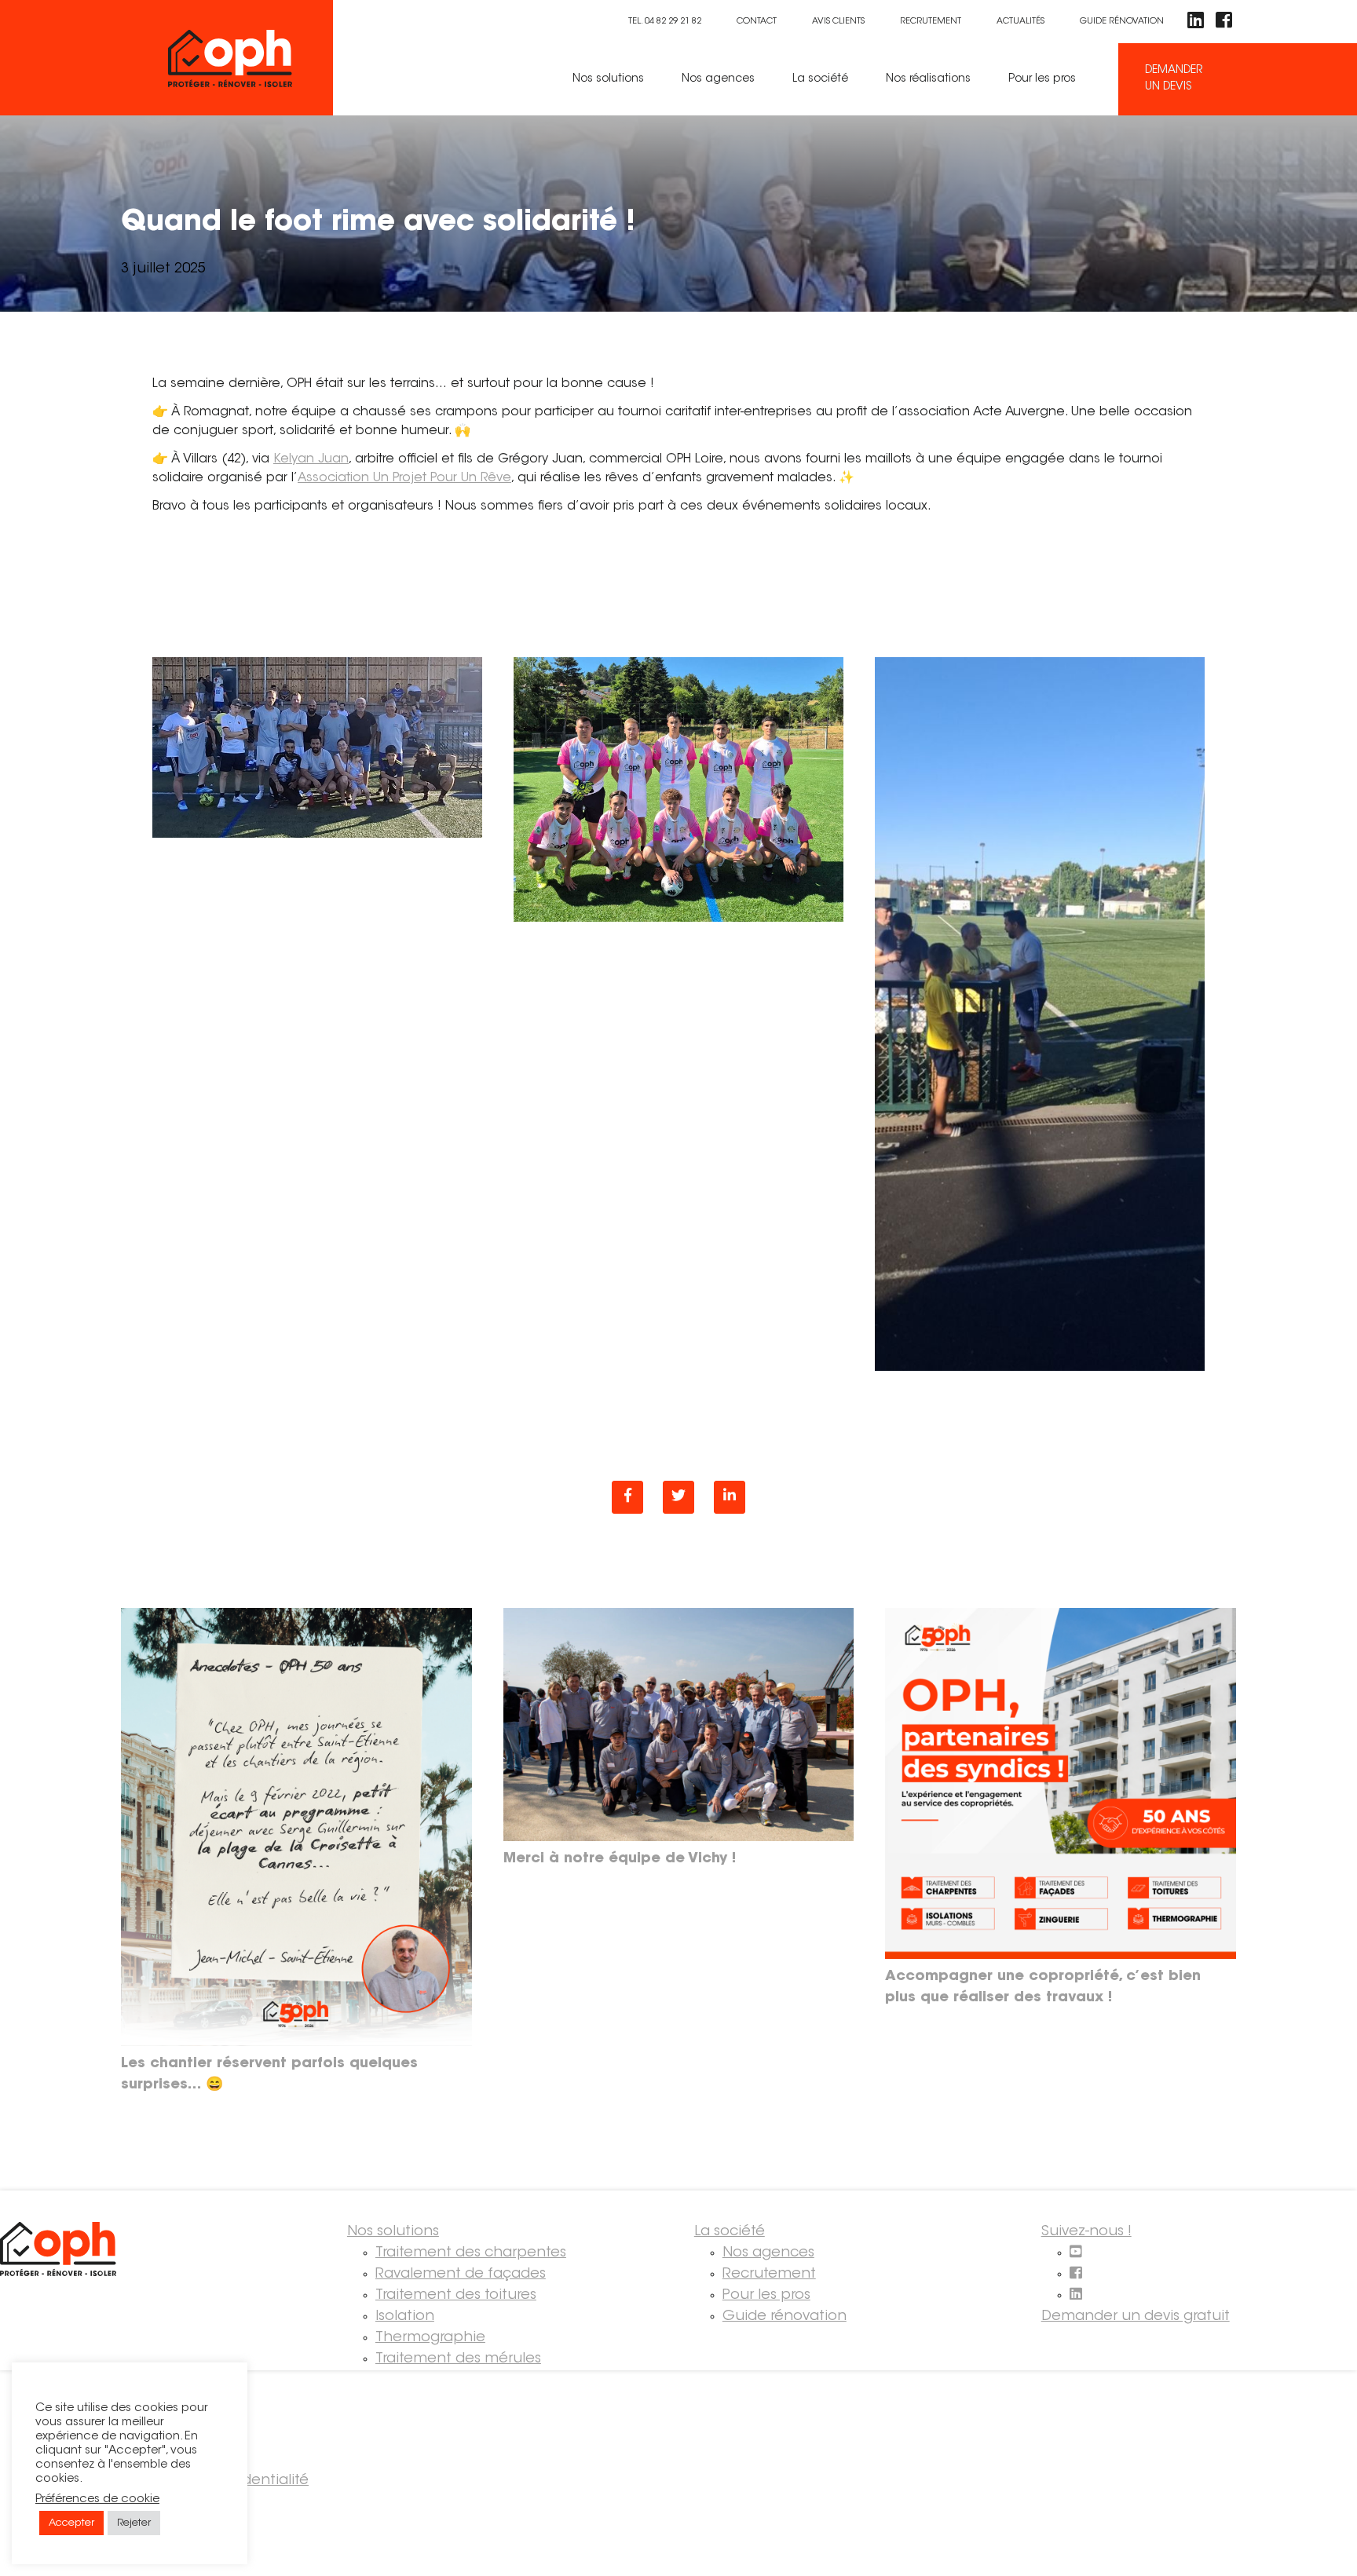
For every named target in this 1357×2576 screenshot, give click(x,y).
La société (820, 79)
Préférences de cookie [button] (97, 2499)
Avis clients (838, 22)
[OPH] (251, 58)
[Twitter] (678, 1497)
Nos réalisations (928, 79)
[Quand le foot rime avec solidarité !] (730, 1497)
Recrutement (931, 22)
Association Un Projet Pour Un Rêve (404, 478)
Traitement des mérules (458, 2359)
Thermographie (430, 2338)
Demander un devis (1174, 79)
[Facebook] (627, 1497)
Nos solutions (608, 79)
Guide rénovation (1122, 22)
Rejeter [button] (134, 2523)
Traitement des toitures (456, 2296)
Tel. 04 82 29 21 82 (665, 22)
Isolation (405, 2317)
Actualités (1020, 22)
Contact (757, 22)
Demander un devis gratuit (1136, 2317)
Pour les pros (1042, 79)
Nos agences (718, 79)
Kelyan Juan (311, 459)
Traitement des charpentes (471, 2253)
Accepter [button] (71, 2523)
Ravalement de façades (461, 2275)
